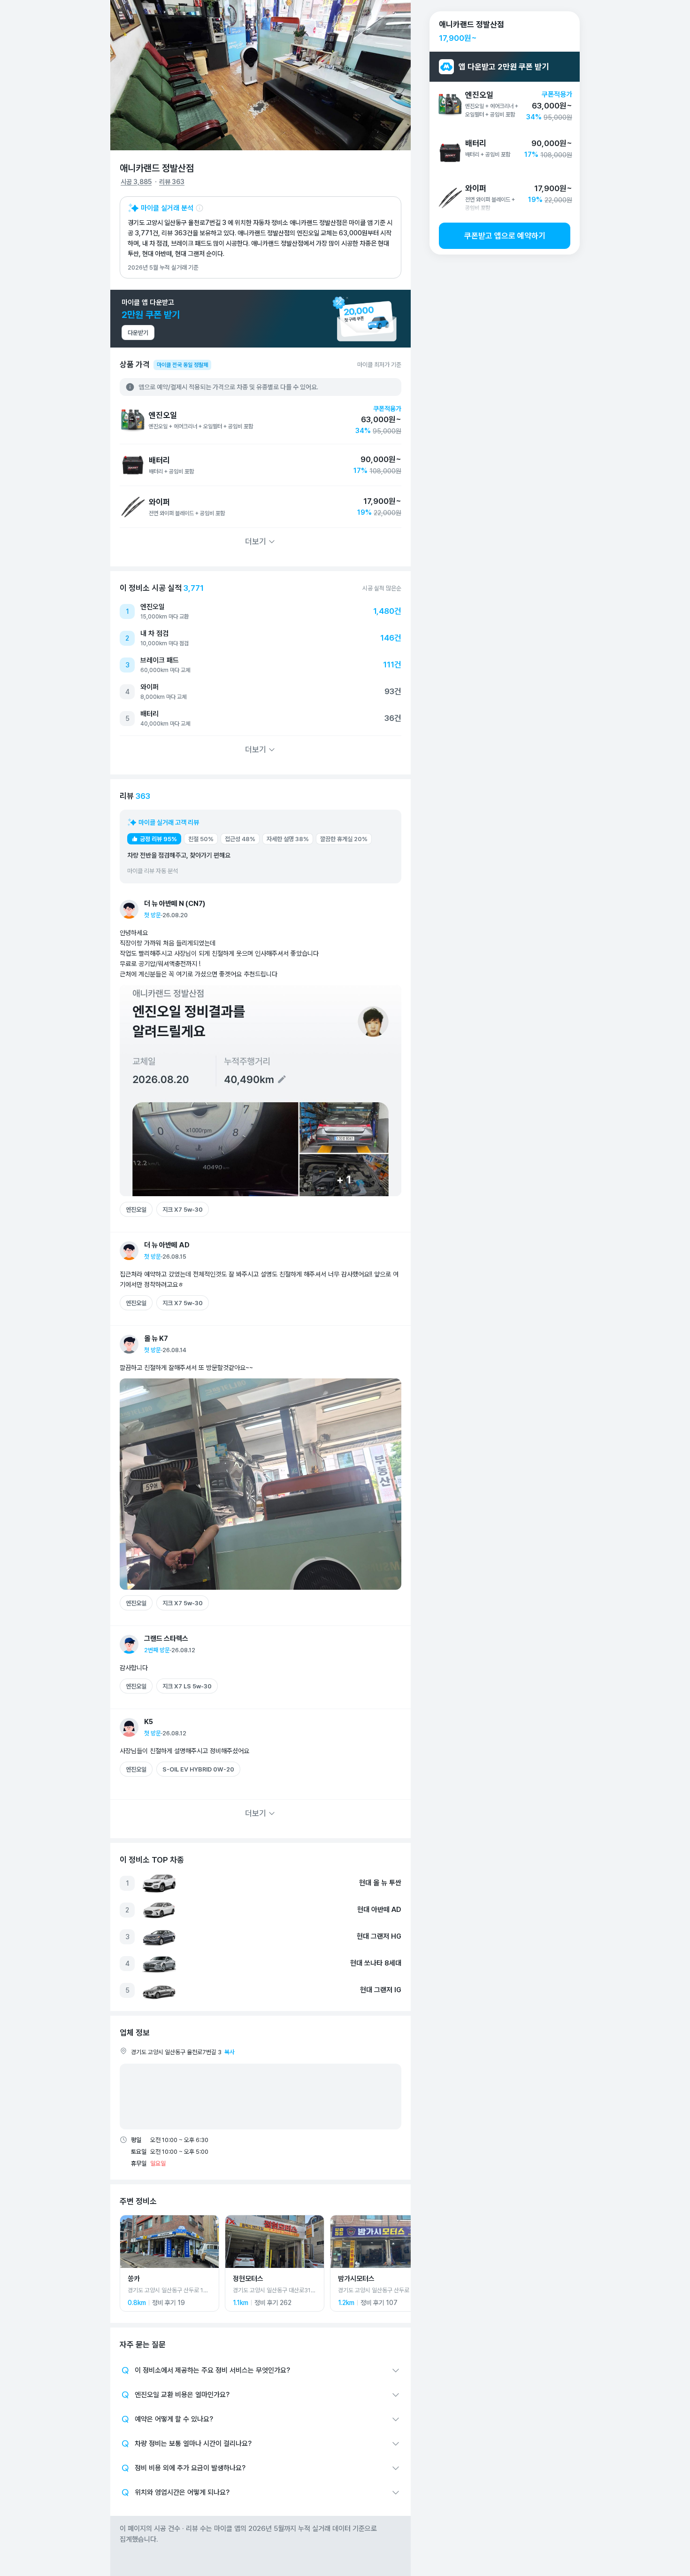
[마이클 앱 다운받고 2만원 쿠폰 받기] (261, 319)
